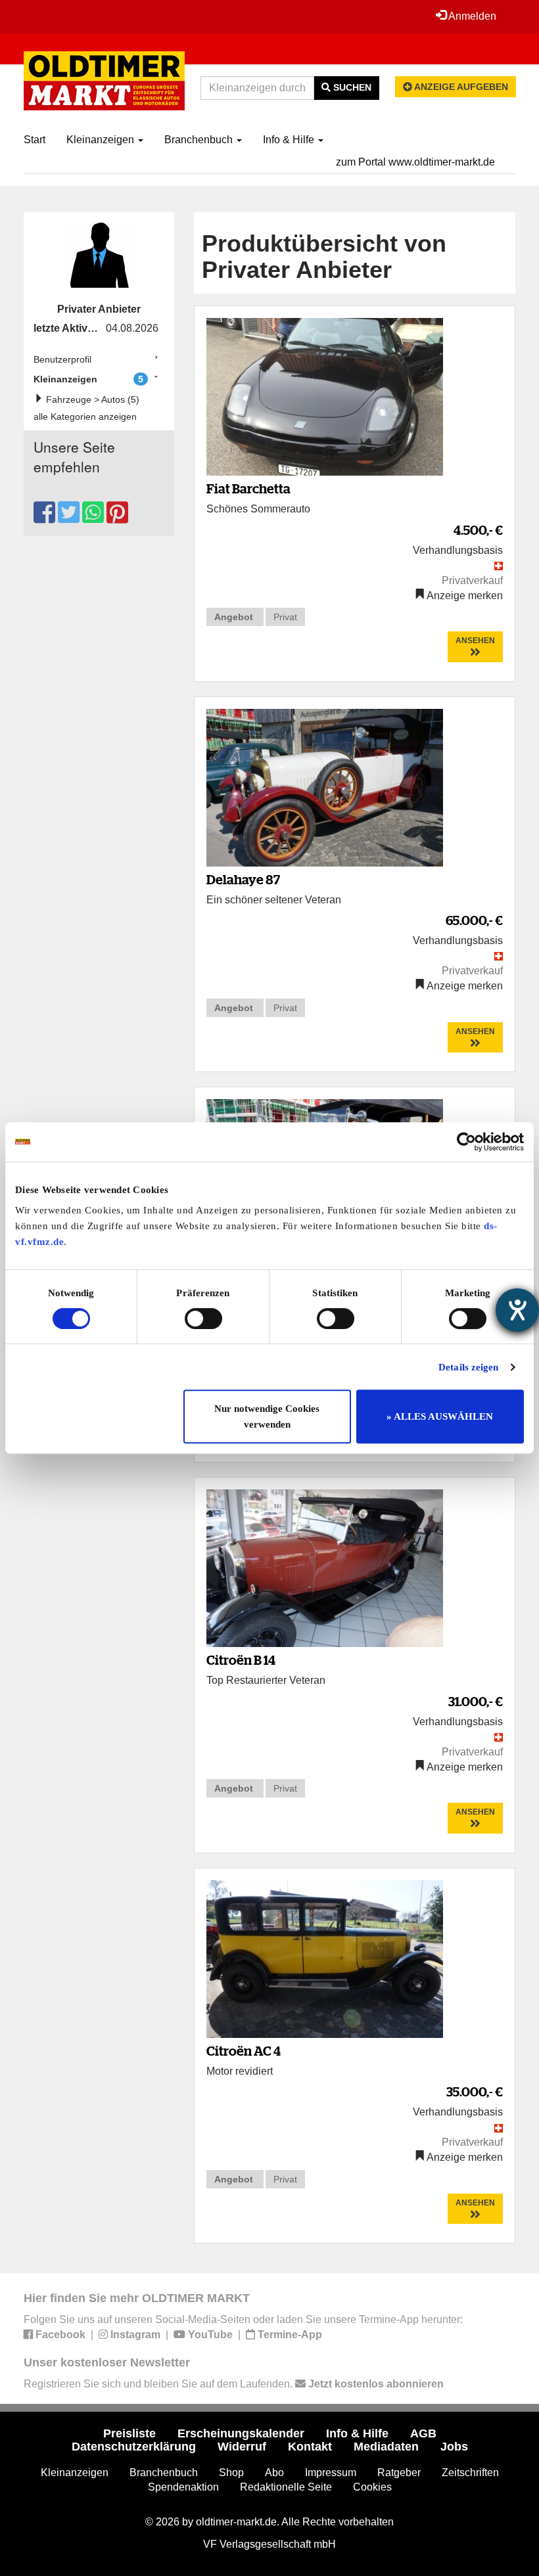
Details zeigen (468, 1367)
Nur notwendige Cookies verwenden (267, 1416)
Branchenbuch (200, 140)
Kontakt (310, 2447)
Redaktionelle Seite (286, 2487)
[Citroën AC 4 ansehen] (325, 1958)
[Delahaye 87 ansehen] (325, 787)
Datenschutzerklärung (134, 2447)
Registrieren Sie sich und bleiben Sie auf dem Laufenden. (234, 2384)
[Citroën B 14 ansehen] (325, 1567)
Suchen (351, 87)
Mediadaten (386, 2447)
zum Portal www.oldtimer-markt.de (415, 162)
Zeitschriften (470, 2473)
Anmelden (471, 16)
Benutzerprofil (62, 359)
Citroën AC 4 (244, 2051)
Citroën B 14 (241, 1660)
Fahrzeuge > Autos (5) (91, 399)
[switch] (203, 1319)
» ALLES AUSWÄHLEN (440, 1416)
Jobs (454, 2447)
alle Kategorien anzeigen (85, 417)
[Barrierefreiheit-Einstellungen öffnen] (517, 1310)
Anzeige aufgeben (460, 87)
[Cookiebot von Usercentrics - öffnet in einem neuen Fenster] (466, 1142)
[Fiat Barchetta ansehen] (325, 396)
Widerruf (242, 2447)
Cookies (372, 2487)
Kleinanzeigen (102, 140)
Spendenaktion (183, 2487)
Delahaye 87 (243, 879)
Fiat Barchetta (248, 488)
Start (35, 140)
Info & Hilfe (290, 140)
